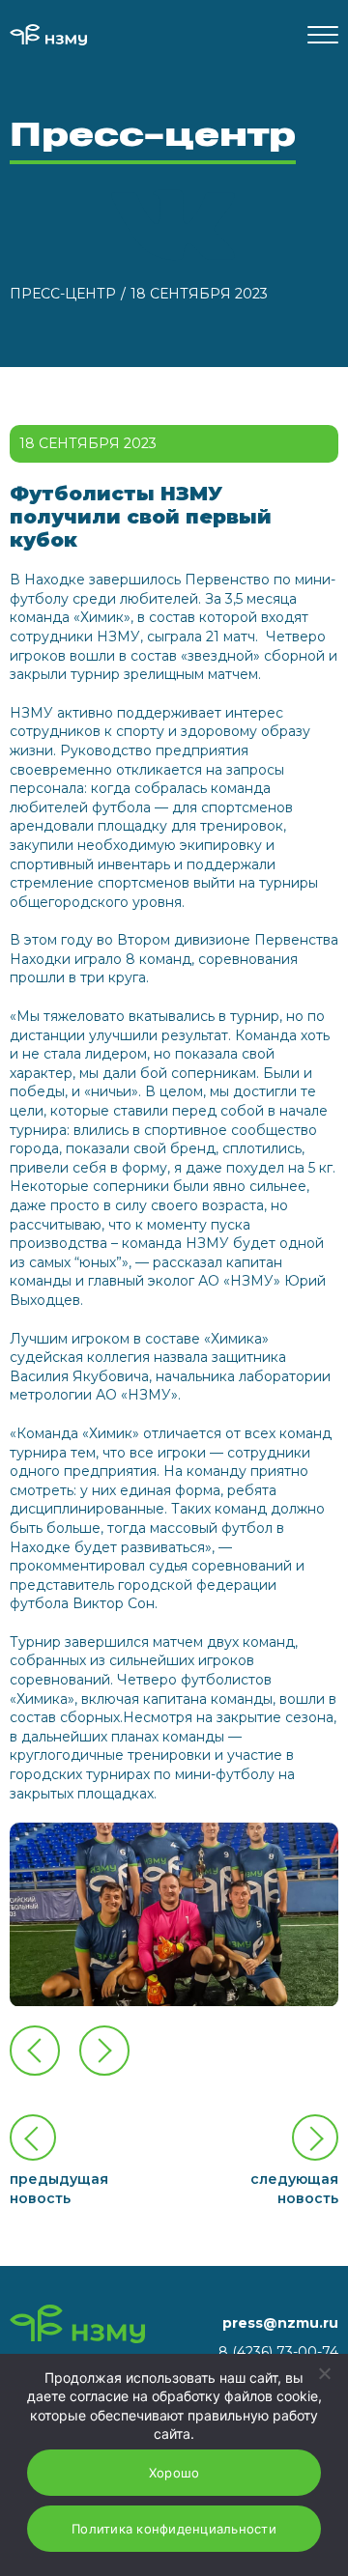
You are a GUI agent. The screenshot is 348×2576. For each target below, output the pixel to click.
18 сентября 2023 (199, 294)
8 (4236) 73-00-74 (278, 2352)
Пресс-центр (63, 294)
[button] (104, 2051)
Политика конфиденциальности (174, 2529)
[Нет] (324, 2373)
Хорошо (174, 2473)
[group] (174, 1914)
